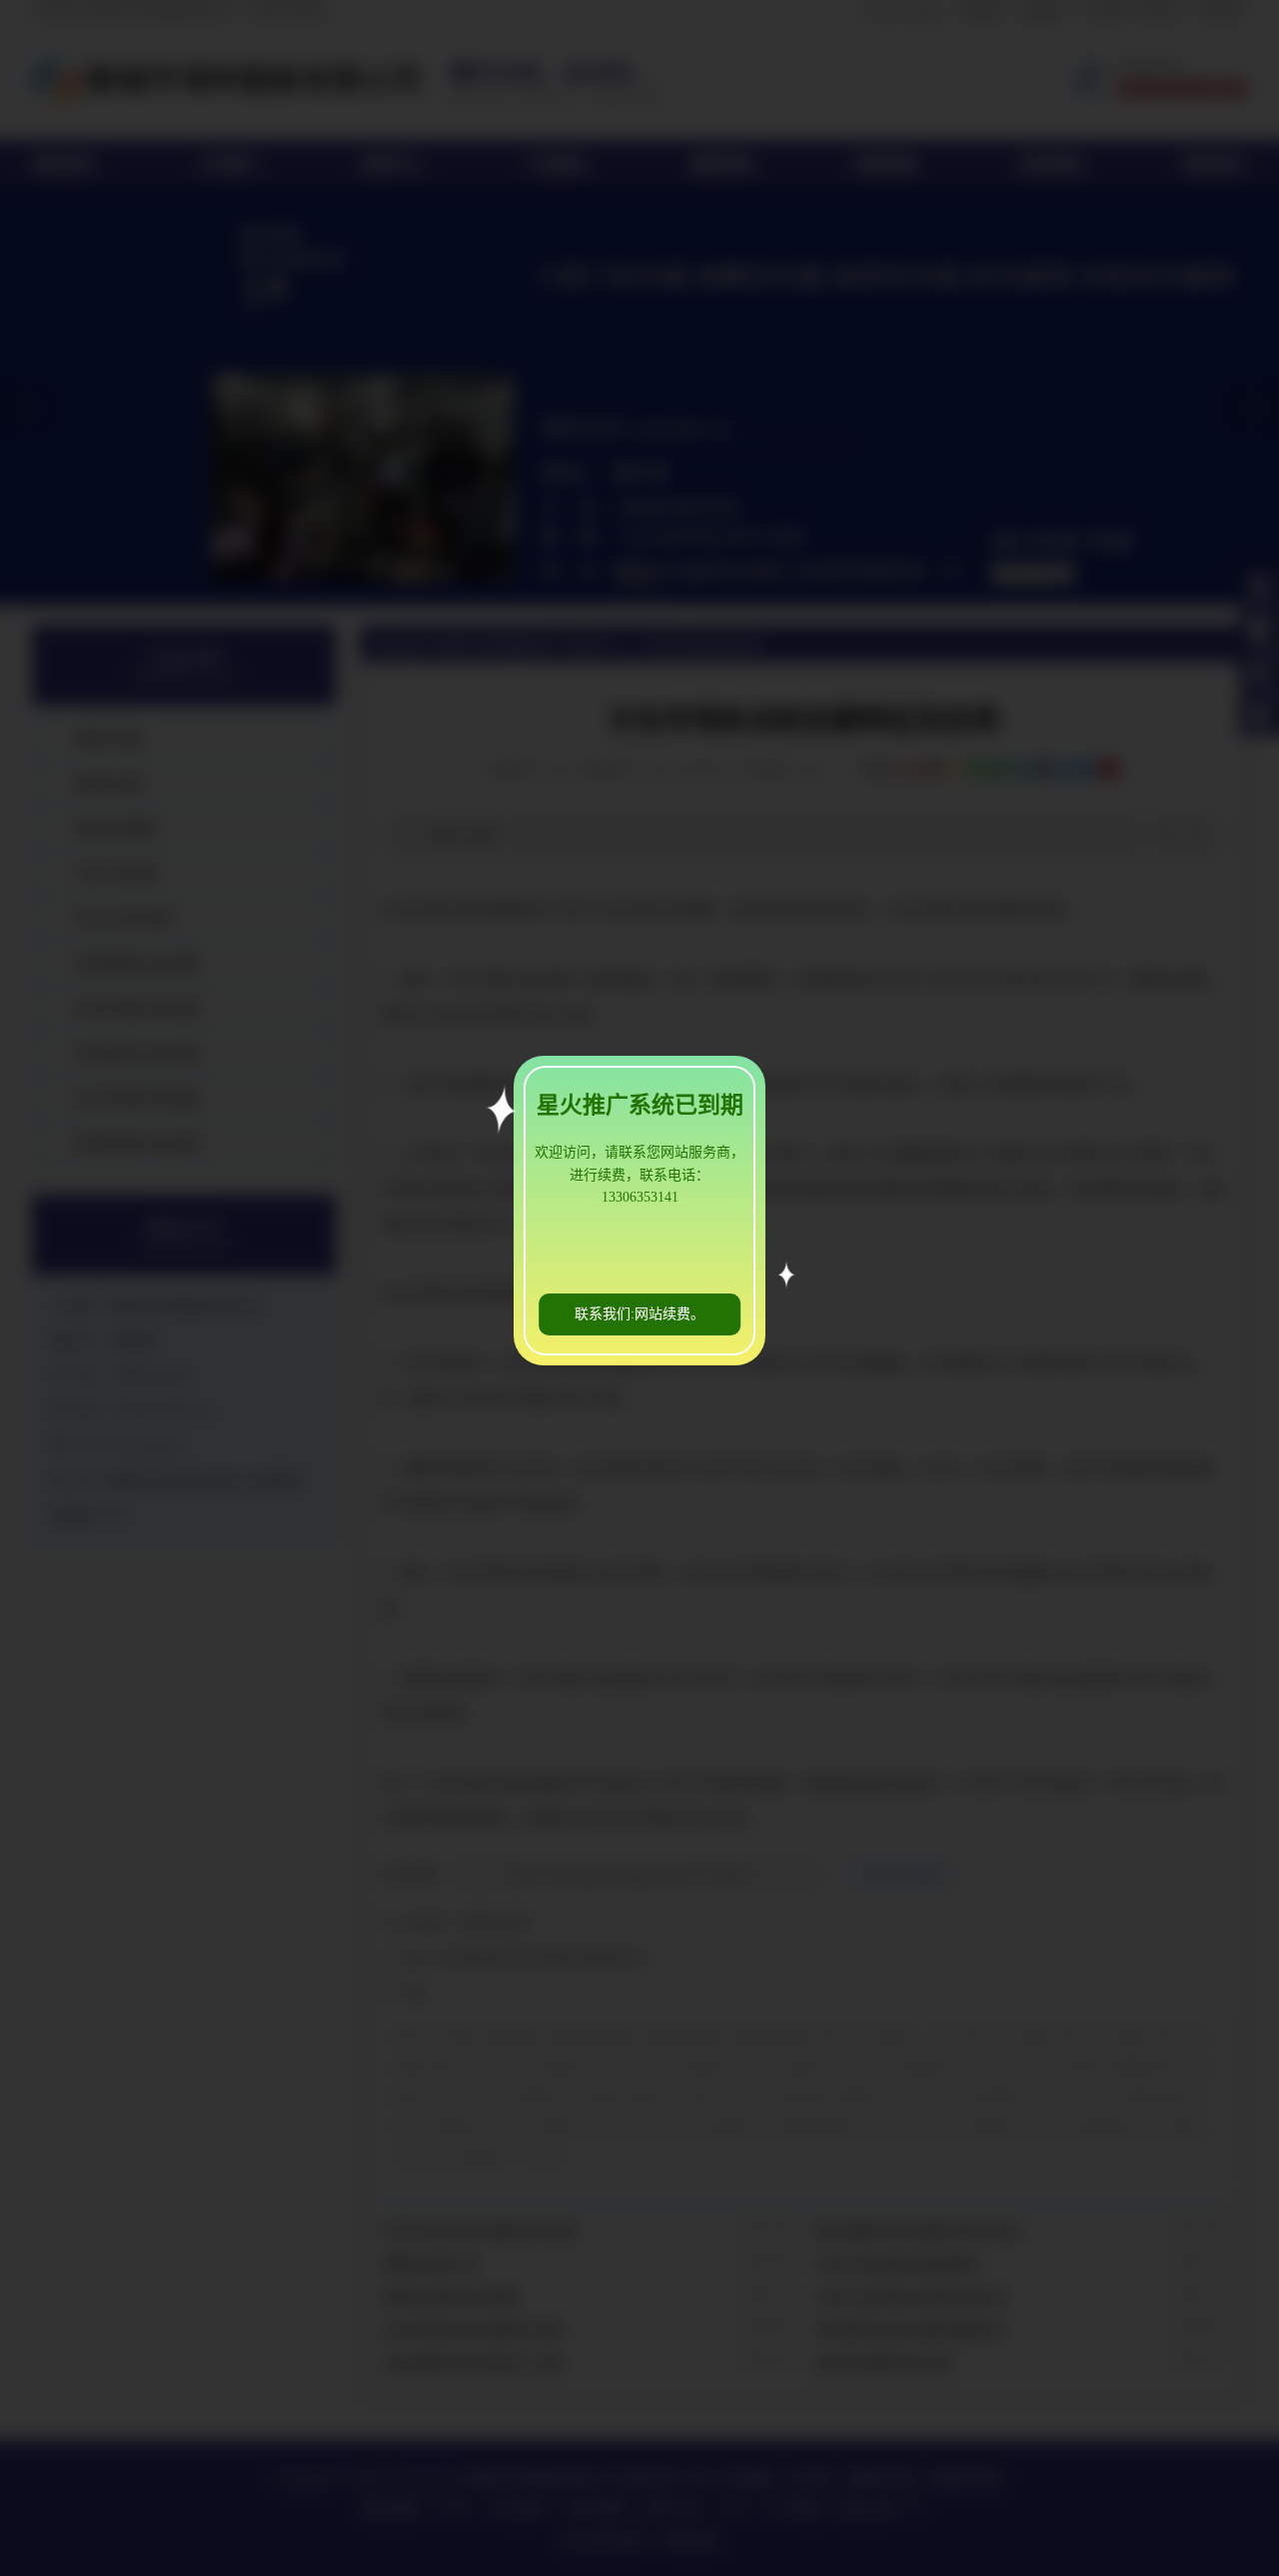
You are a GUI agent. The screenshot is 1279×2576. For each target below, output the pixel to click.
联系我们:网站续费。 (639, 1314)
